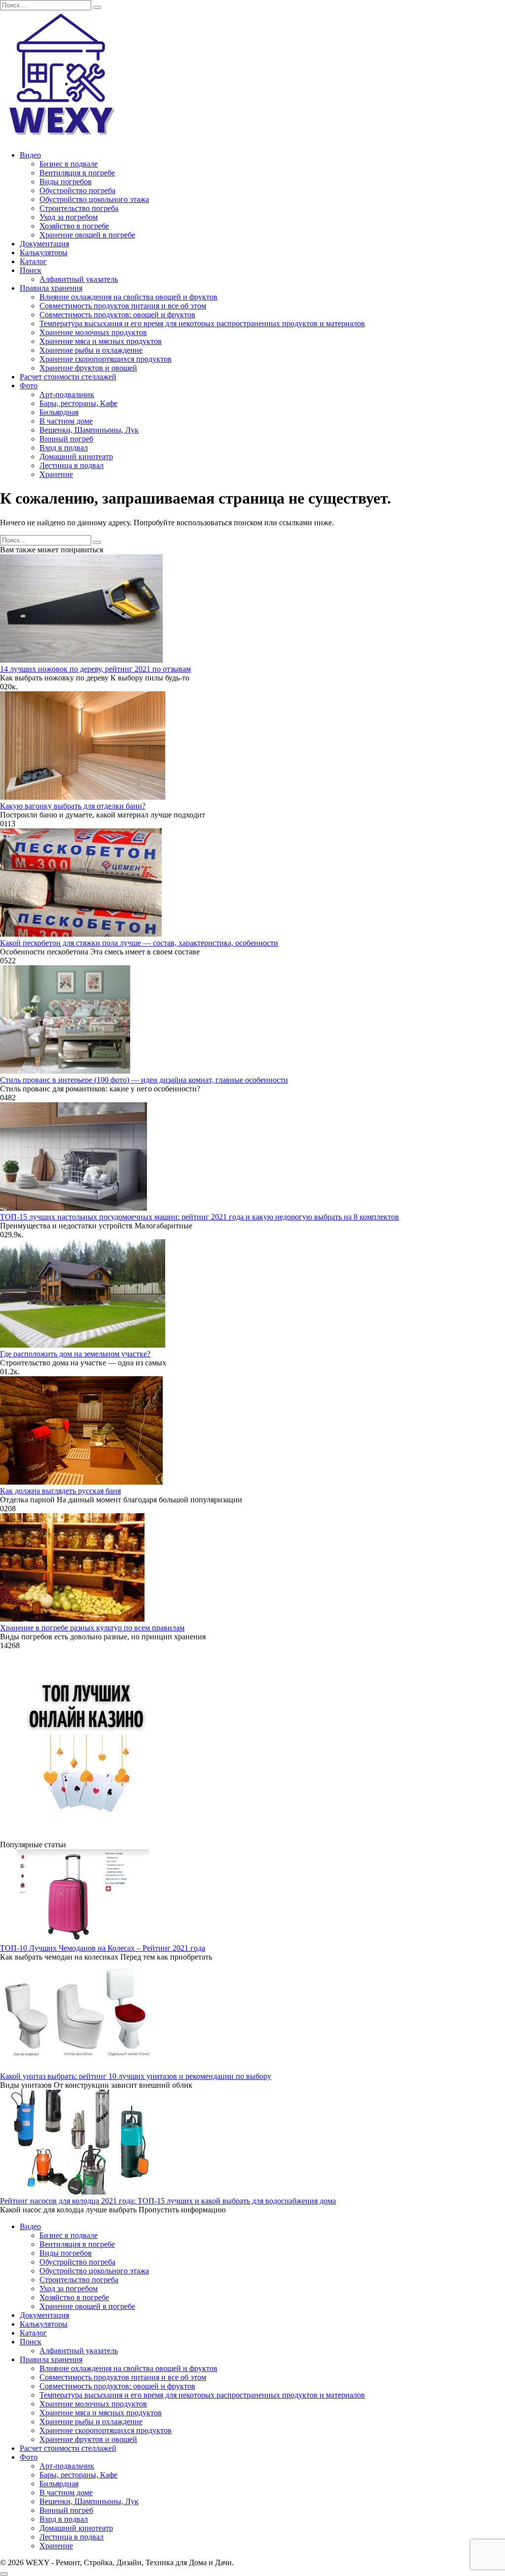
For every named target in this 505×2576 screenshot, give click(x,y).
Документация (44, 244)
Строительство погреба (79, 208)
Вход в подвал (64, 448)
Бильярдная (59, 412)
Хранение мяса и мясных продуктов (101, 341)
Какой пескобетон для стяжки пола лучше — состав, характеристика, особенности (139, 943)
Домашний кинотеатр (76, 457)
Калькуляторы (44, 253)
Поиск (31, 270)
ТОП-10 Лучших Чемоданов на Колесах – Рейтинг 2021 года (103, 1948)
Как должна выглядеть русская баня (60, 1491)
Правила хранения (51, 288)
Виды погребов (66, 182)
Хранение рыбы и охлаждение (91, 350)
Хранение (56, 474)
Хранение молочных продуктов (93, 332)
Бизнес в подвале (69, 164)
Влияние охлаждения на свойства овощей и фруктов (128, 297)
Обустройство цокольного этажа (94, 199)
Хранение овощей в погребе (87, 235)
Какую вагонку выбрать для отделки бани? (73, 806)
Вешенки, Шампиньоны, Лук (89, 430)
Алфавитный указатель (79, 279)
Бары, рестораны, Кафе (78, 403)
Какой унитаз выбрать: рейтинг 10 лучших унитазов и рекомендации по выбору (136, 2076)
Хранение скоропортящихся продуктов (106, 359)
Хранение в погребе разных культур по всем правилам (92, 1628)
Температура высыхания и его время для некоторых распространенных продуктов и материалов (202, 323)
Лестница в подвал (72, 465)
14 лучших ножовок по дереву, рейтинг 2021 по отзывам (95, 669)
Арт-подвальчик (67, 394)
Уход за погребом (69, 217)
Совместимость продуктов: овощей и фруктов (117, 315)
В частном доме (66, 421)
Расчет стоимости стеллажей (68, 377)
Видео (30, 155)
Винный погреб (66, 439)
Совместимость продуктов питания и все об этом (123, 306)
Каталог (33, 261)
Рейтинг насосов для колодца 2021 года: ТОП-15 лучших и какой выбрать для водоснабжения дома (168, 2201)
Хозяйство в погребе (74, 226)
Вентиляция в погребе (77, 173)
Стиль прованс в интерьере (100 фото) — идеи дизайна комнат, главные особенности (144, 1080)
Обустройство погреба (77, 190)
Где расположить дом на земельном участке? (75, 1354)
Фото (29, 386)
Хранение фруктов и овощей (88, 368)
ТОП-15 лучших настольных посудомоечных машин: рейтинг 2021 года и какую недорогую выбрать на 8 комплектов (199, 1217)
